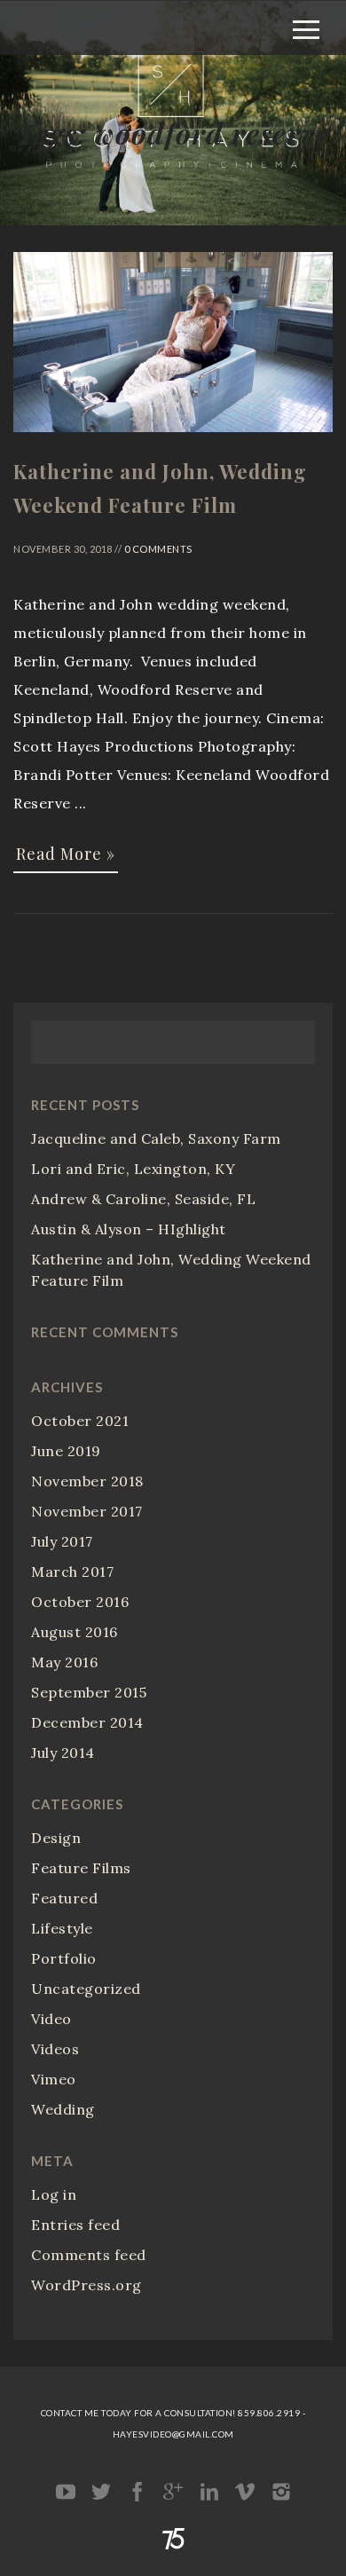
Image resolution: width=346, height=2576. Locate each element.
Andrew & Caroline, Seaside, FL (143, 1199)
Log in (54, 2194)
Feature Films (81, 1868)
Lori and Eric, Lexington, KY (133, 1169)
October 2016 (80, 1602)
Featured (64, 1898)
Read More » (66, 854)
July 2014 (63, 1753)
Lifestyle (62, 1928)
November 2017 (87, 1511)
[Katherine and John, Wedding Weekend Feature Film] (173, 440)
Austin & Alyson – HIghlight (129, 1229)
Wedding (63, 2109)
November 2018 (87, 1481)
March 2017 (72, 1572)
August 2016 (75, 1632)
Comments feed (89, 2255)
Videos (55, 2049)
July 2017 (62, 1541)
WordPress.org (86, 2285)
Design (56, 1838)
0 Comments (158, 549)
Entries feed (75, 2225)
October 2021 (80, 1421)
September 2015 (89, 1692)
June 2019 (66, 1451)
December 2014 (87, 1722)
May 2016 (64, 1662)
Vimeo (54, 2079)
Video (51, 2019)
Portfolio (64, 1958)
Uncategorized (86, 1989)
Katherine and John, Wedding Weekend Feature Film (171, 1270)
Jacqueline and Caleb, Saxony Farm (156, 1138)
